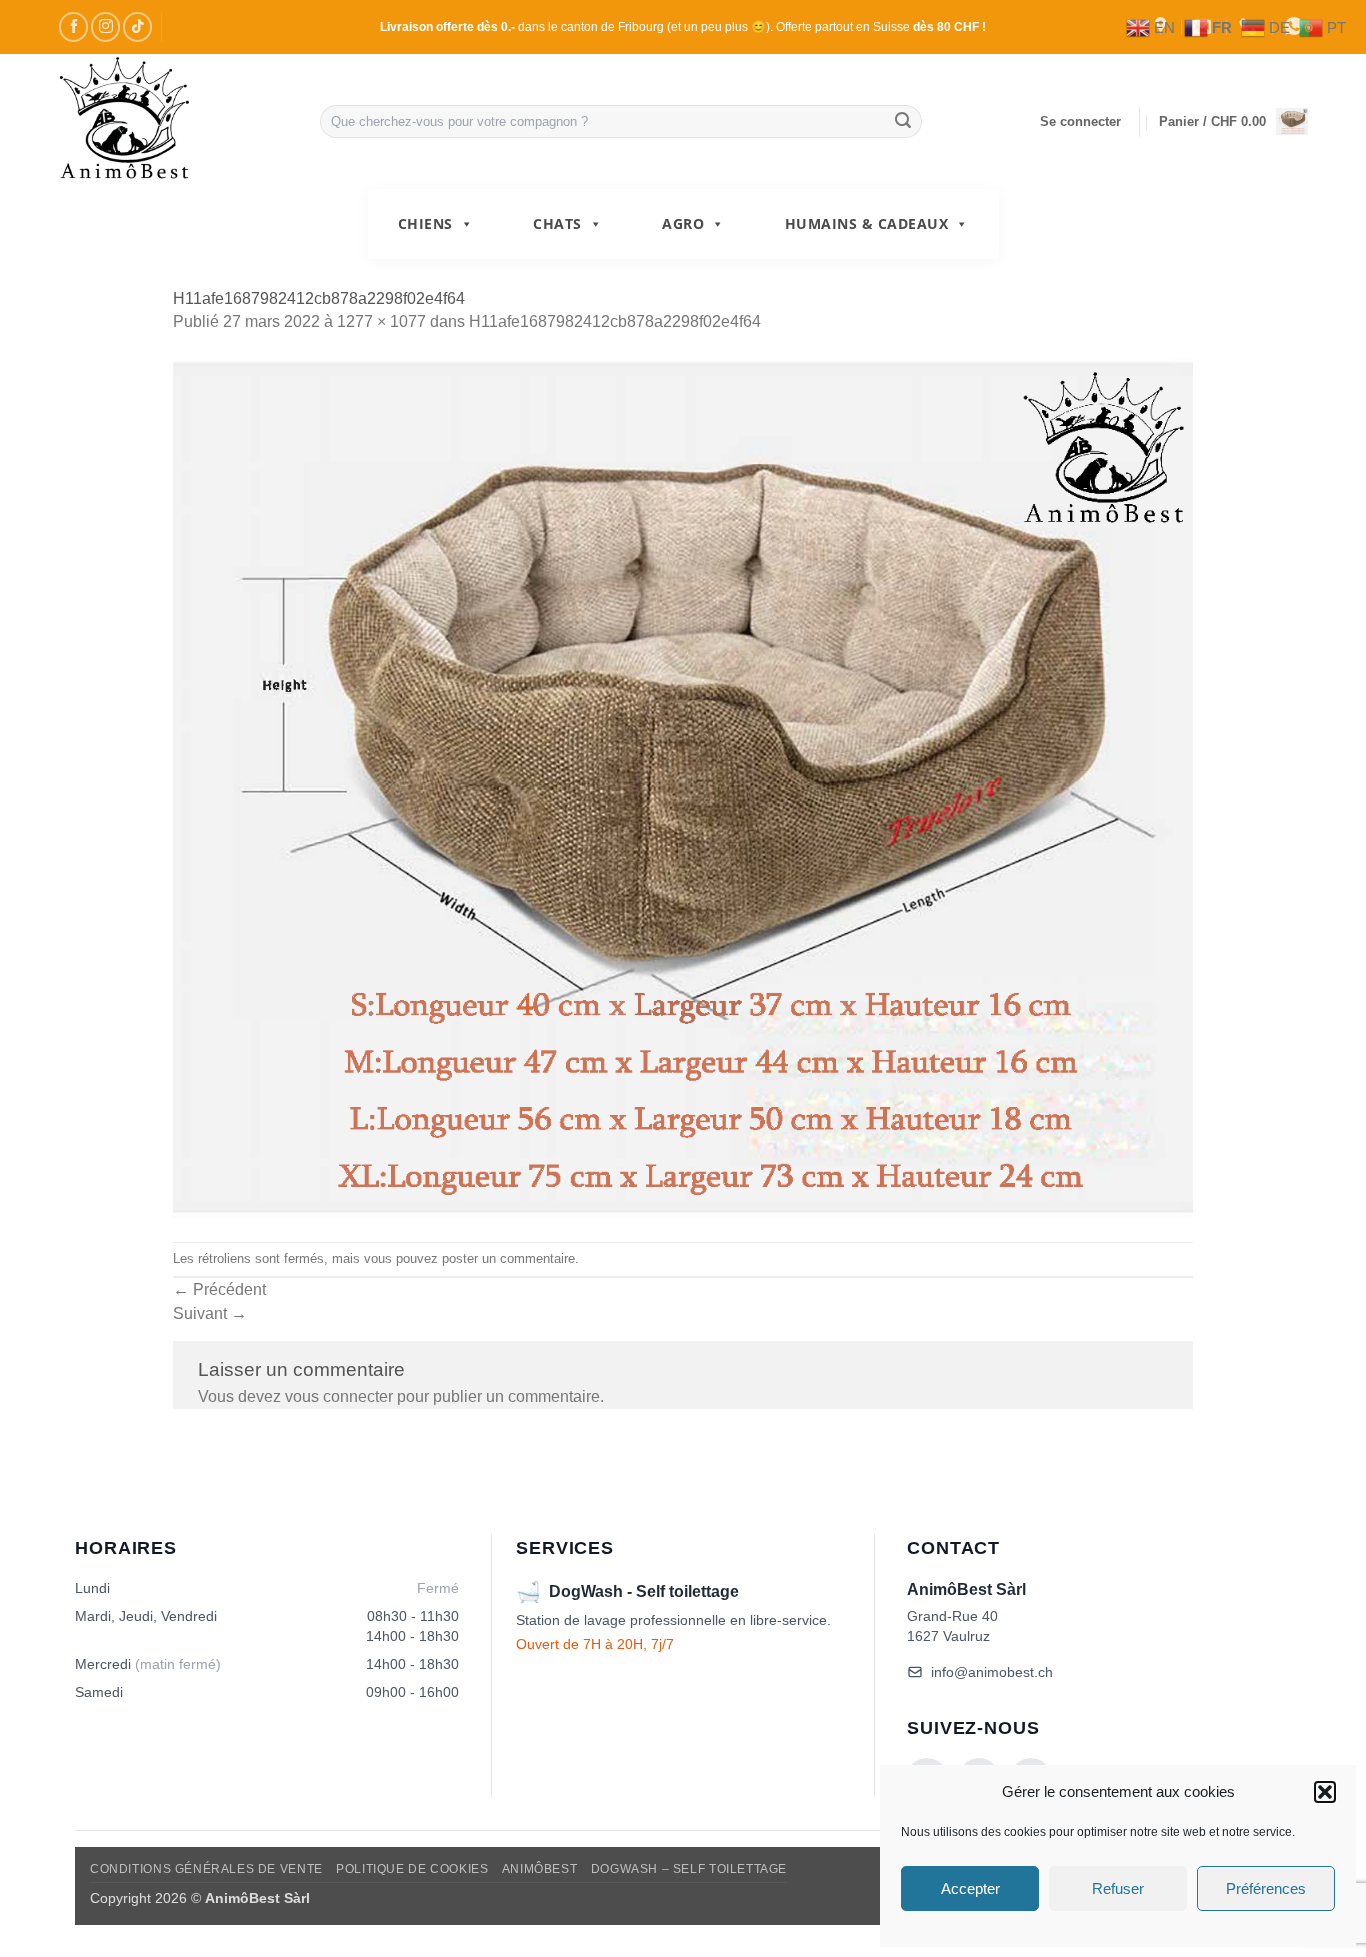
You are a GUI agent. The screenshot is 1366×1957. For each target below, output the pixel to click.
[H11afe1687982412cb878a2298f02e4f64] (683, 788)
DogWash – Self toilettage (689, 1869)
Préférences (1266, 1888)
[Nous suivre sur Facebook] (73, 26)
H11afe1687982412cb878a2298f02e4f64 (615, 321)
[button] (1325, 1792)
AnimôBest (540, 1869)
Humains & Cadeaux (867, 223)
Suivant (210, 1313)
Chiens (425, 223)
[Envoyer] (903, 122)
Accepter (970, 1888)
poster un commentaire (508, 1258)
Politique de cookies (412, 1869)
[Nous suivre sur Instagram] (105, 26)
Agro (683, 223)
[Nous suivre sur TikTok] (137, 26)
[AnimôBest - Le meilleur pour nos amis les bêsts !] (174, 121)
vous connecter (339, 1396)
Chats (557, 223)
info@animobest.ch (992, 1672)
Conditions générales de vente (206, 1869)
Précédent (219, 1289)
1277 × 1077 (381, 321)
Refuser (1118, 1888)
